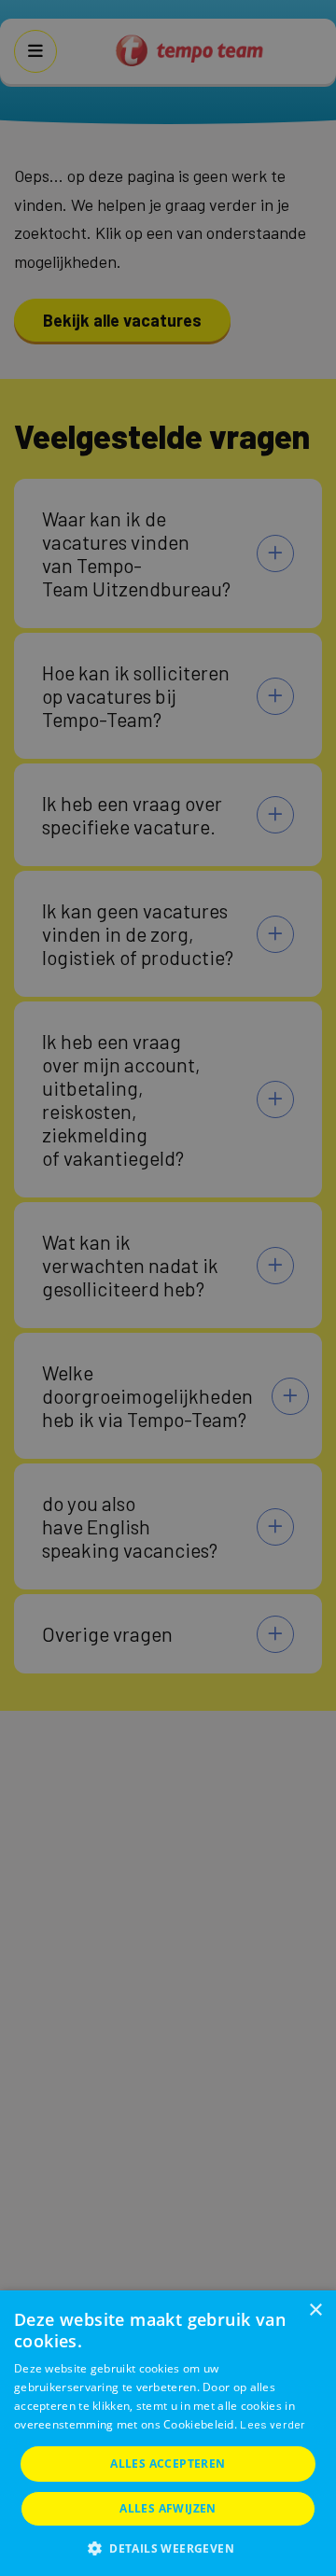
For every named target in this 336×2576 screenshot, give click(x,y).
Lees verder (273, 2424)
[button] (168, 2547)
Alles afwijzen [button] (168, 2508)
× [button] (315, 2310)
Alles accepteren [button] (168, 2464)
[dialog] (168, 2433)
